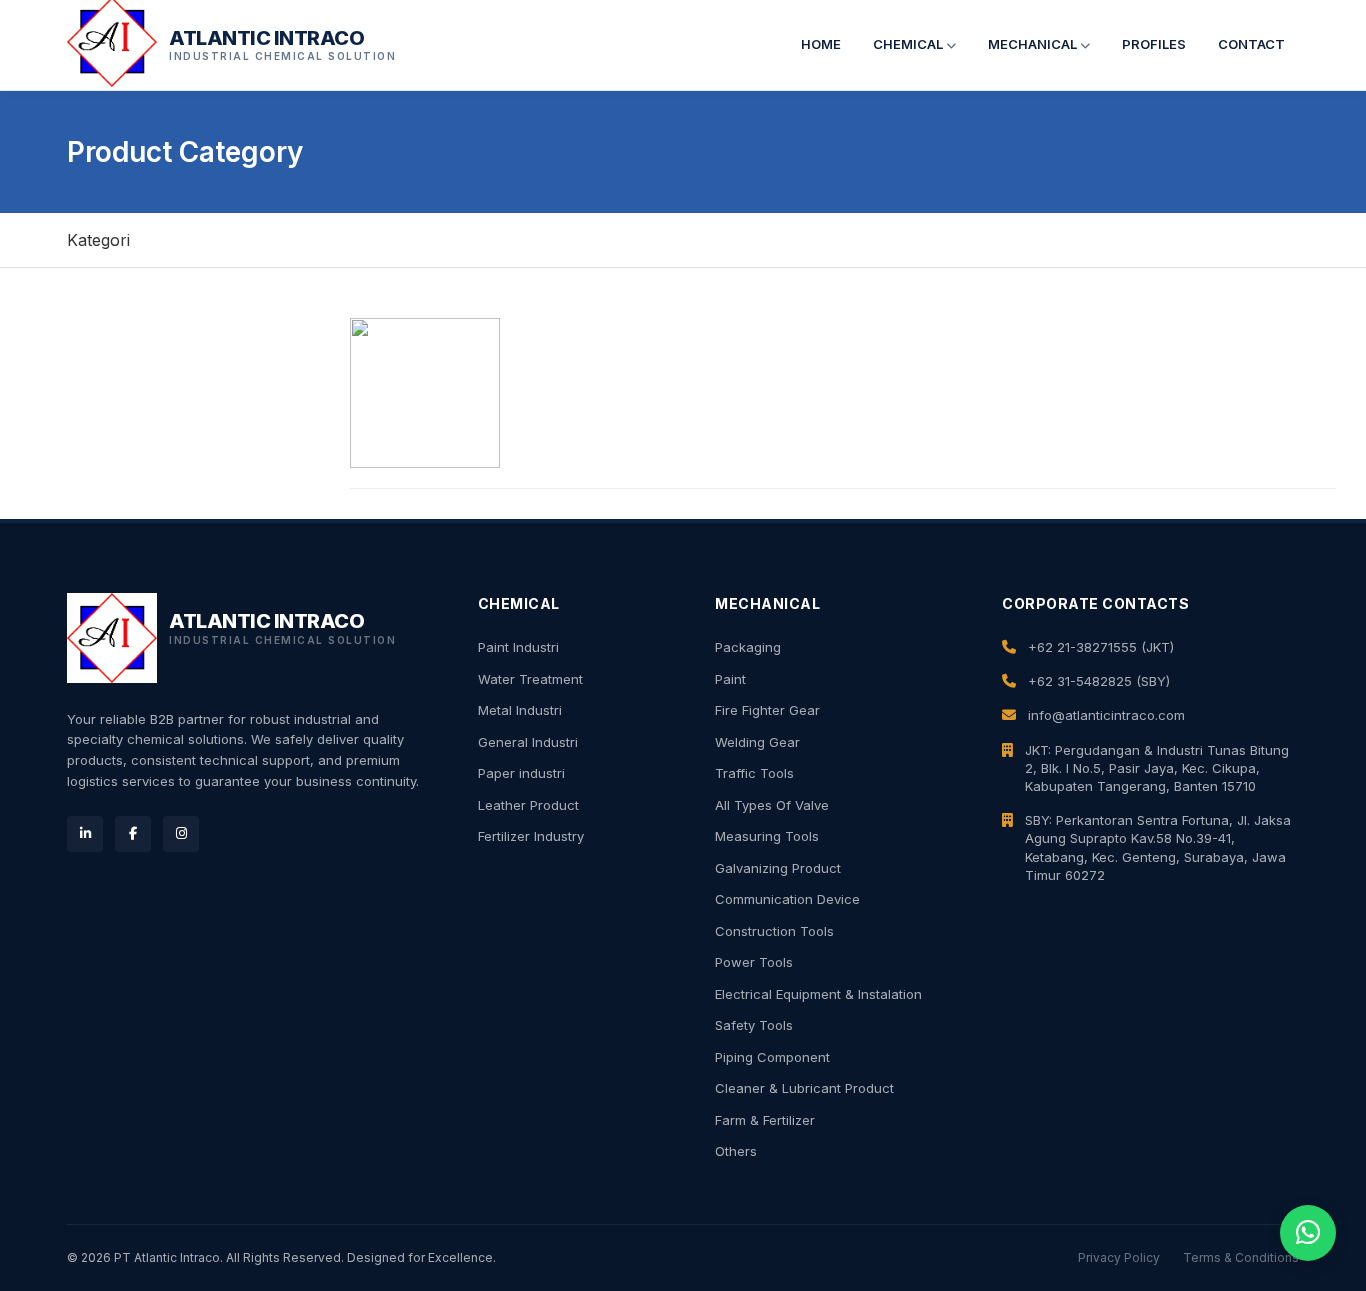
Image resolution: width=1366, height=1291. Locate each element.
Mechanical (1034, 44)
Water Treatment (530, 679)
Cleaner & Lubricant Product (804, 1088)
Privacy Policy (1119, 1257)
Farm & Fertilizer (765, 1120)
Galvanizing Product (778, 868)
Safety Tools (754, 1025)
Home (821, 44)
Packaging (748, 647)
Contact (1251, 44)
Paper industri (521, 773)
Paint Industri (518, 647)
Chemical (909, 44)
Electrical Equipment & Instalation (818, 994)
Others (736, 1151)
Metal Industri (520, 710)
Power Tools (754, 962)
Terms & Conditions (1241, 1257)
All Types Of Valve (772, 805)
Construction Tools (774, 931)
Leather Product (528, 805)
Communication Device (787, 899)
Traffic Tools (754, 773)
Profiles (1154, 44)
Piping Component (772, 1057)
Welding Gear (757, 742)
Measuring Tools (767, 836)
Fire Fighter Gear (767, 710)
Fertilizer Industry (531, 836)
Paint (730, 679)
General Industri (528, 742)
